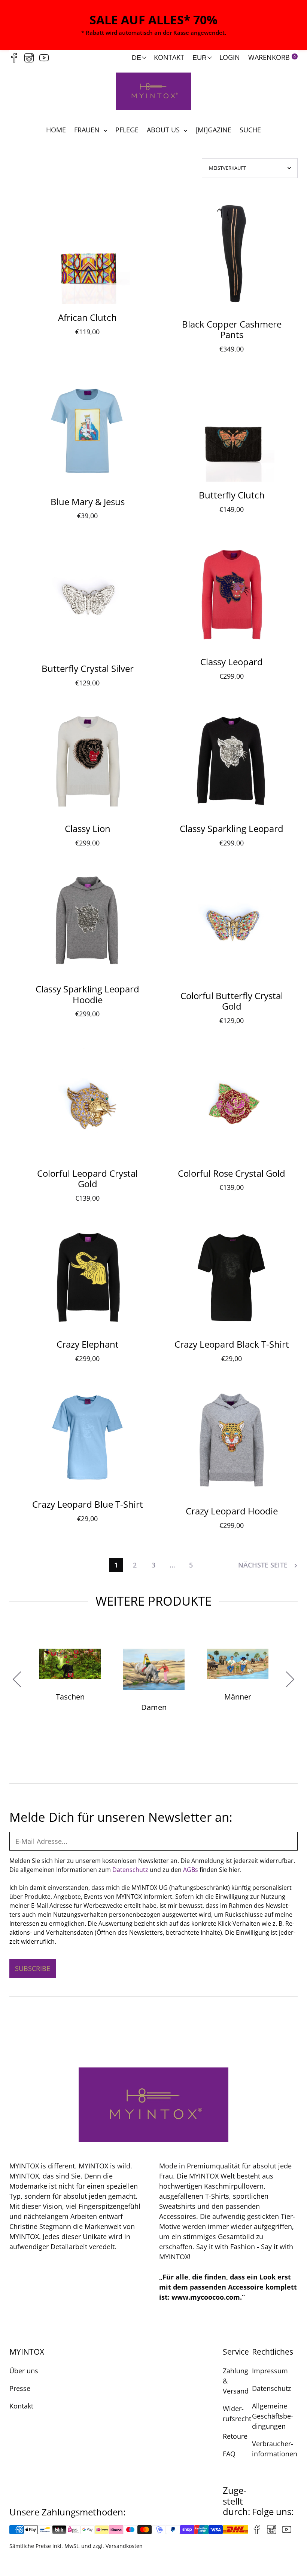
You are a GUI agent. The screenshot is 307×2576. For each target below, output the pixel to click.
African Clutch (87, 317)
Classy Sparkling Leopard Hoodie (87, 994)
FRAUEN (88, 130)
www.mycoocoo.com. (207, 2297)
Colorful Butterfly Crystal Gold (232, 1001)
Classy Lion (88, 828)
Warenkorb (272, 57)
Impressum (270, 2371)
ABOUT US (164, 130)
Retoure (235, 2436)
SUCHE (250, 130)
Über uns (24, 2371)
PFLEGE (127, 130)
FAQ (229, 2454)
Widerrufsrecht (237, 2414)
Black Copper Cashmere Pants (232, 329)
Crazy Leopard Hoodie (232, 1511)
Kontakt (169, 57)
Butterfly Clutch (232, 495)
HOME (56, 130)
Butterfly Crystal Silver (88, 668)
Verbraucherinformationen (275, 2449)
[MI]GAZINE (213, 130)
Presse (20, 2388)
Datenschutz (130, 1870)
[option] (154, 1685)
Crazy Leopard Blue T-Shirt (88, 1504)
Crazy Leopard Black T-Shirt (232, 1344)
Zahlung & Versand (236, 2381)
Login (230, 57)
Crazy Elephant (88, 1344)
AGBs (191, 1870)
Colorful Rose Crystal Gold (232, 1173)
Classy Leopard (232, 662)
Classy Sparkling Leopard (232, 828)
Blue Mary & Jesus (88, 502)
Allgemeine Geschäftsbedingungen (273, 2416)
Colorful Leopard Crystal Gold (87, 1179)
